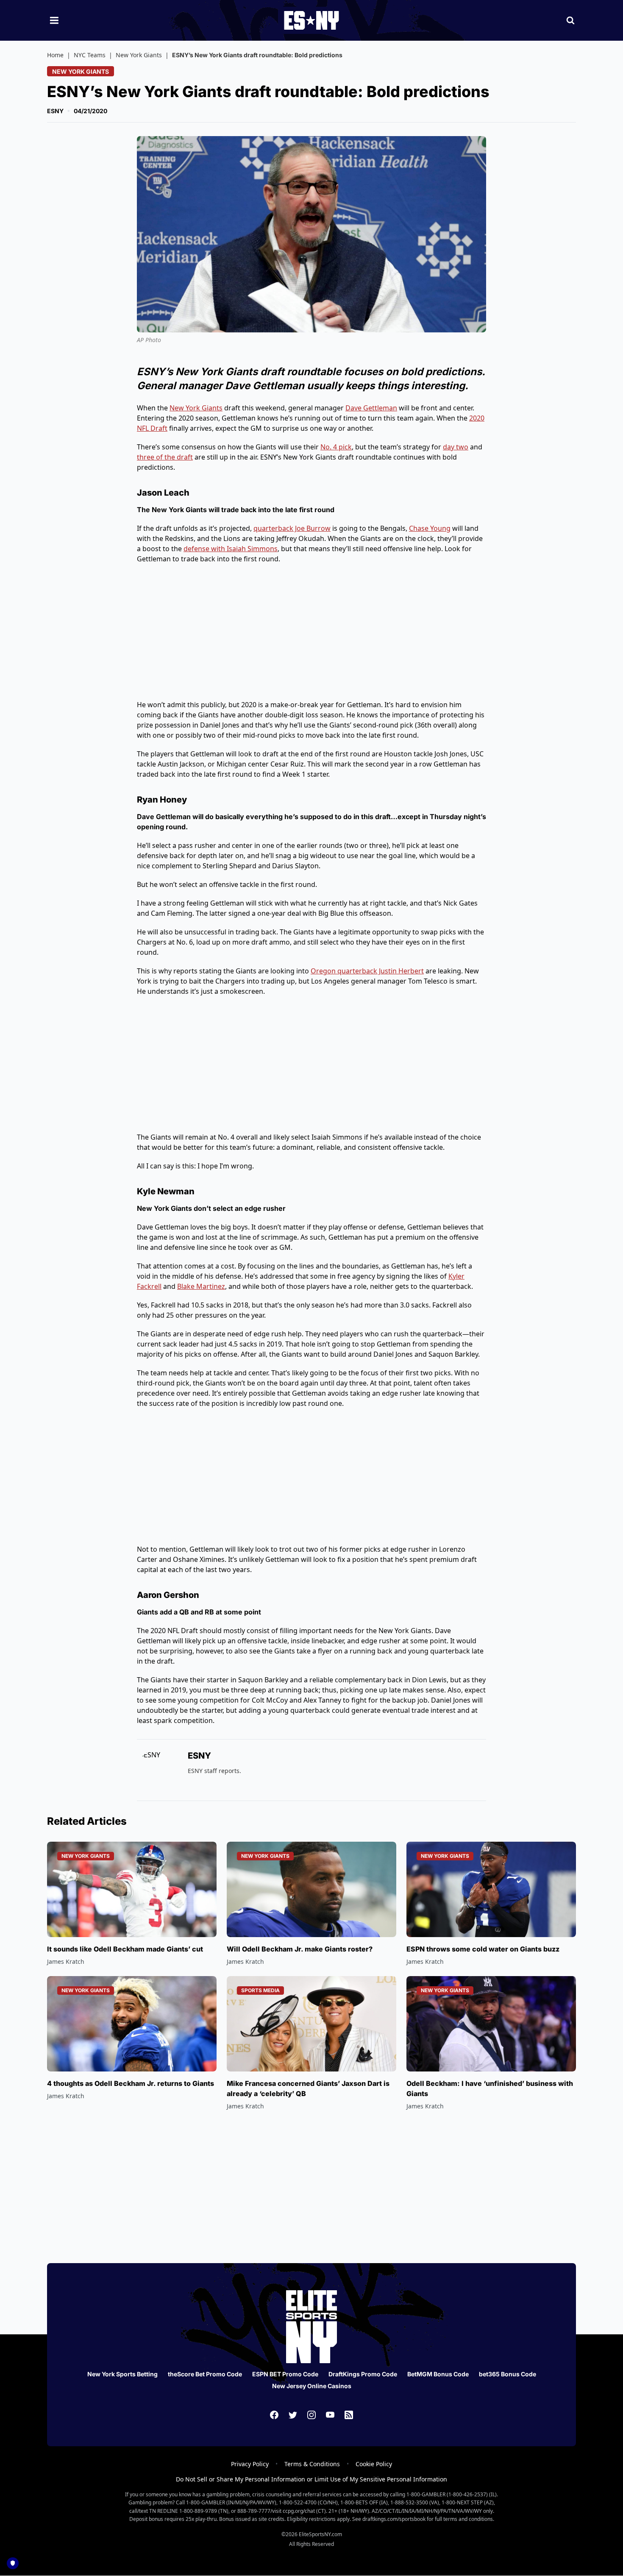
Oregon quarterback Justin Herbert (367, 971)
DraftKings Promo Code (363, 2374)
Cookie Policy (374, 2464)
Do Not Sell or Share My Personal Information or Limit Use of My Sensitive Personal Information (311, 2479)
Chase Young (430, 528)
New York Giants (139, 55)
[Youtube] (330, 2415)
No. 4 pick (336, 447)
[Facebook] (274, 2415)
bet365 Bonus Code (508, 2374)
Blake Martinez (201, 1286)
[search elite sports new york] (570, 20)
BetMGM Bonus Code (438, 2374)
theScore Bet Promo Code (205, 2374)
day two (456, 447)
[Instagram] (311, 2415)
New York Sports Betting (122, 2374)
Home (55, 55)
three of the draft (165, 457)
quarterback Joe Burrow (292, 528)
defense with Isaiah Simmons (231, 549)
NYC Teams (90, 55)
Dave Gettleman (371, 408)
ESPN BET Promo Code (285, 2374)
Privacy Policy (250, 2464)
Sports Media (260, 1990)
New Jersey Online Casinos (312, 2386)
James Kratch (66, 1961)
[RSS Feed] (349, 2415)
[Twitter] (293, 2415)
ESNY (55, 111)
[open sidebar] (54, 20)
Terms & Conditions (312, 2464)
